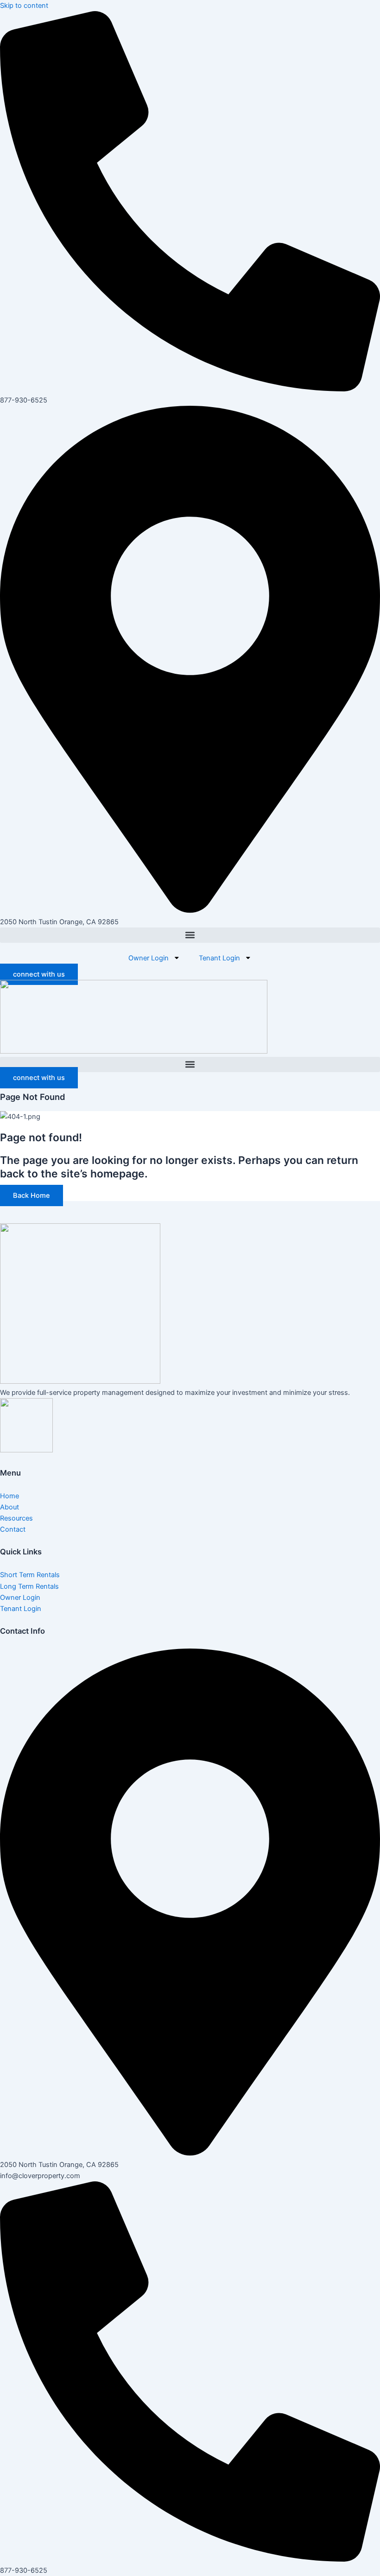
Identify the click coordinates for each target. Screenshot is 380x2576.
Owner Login (149, 958)
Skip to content (24, 6)
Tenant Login (219, 958)
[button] (190, 935)
